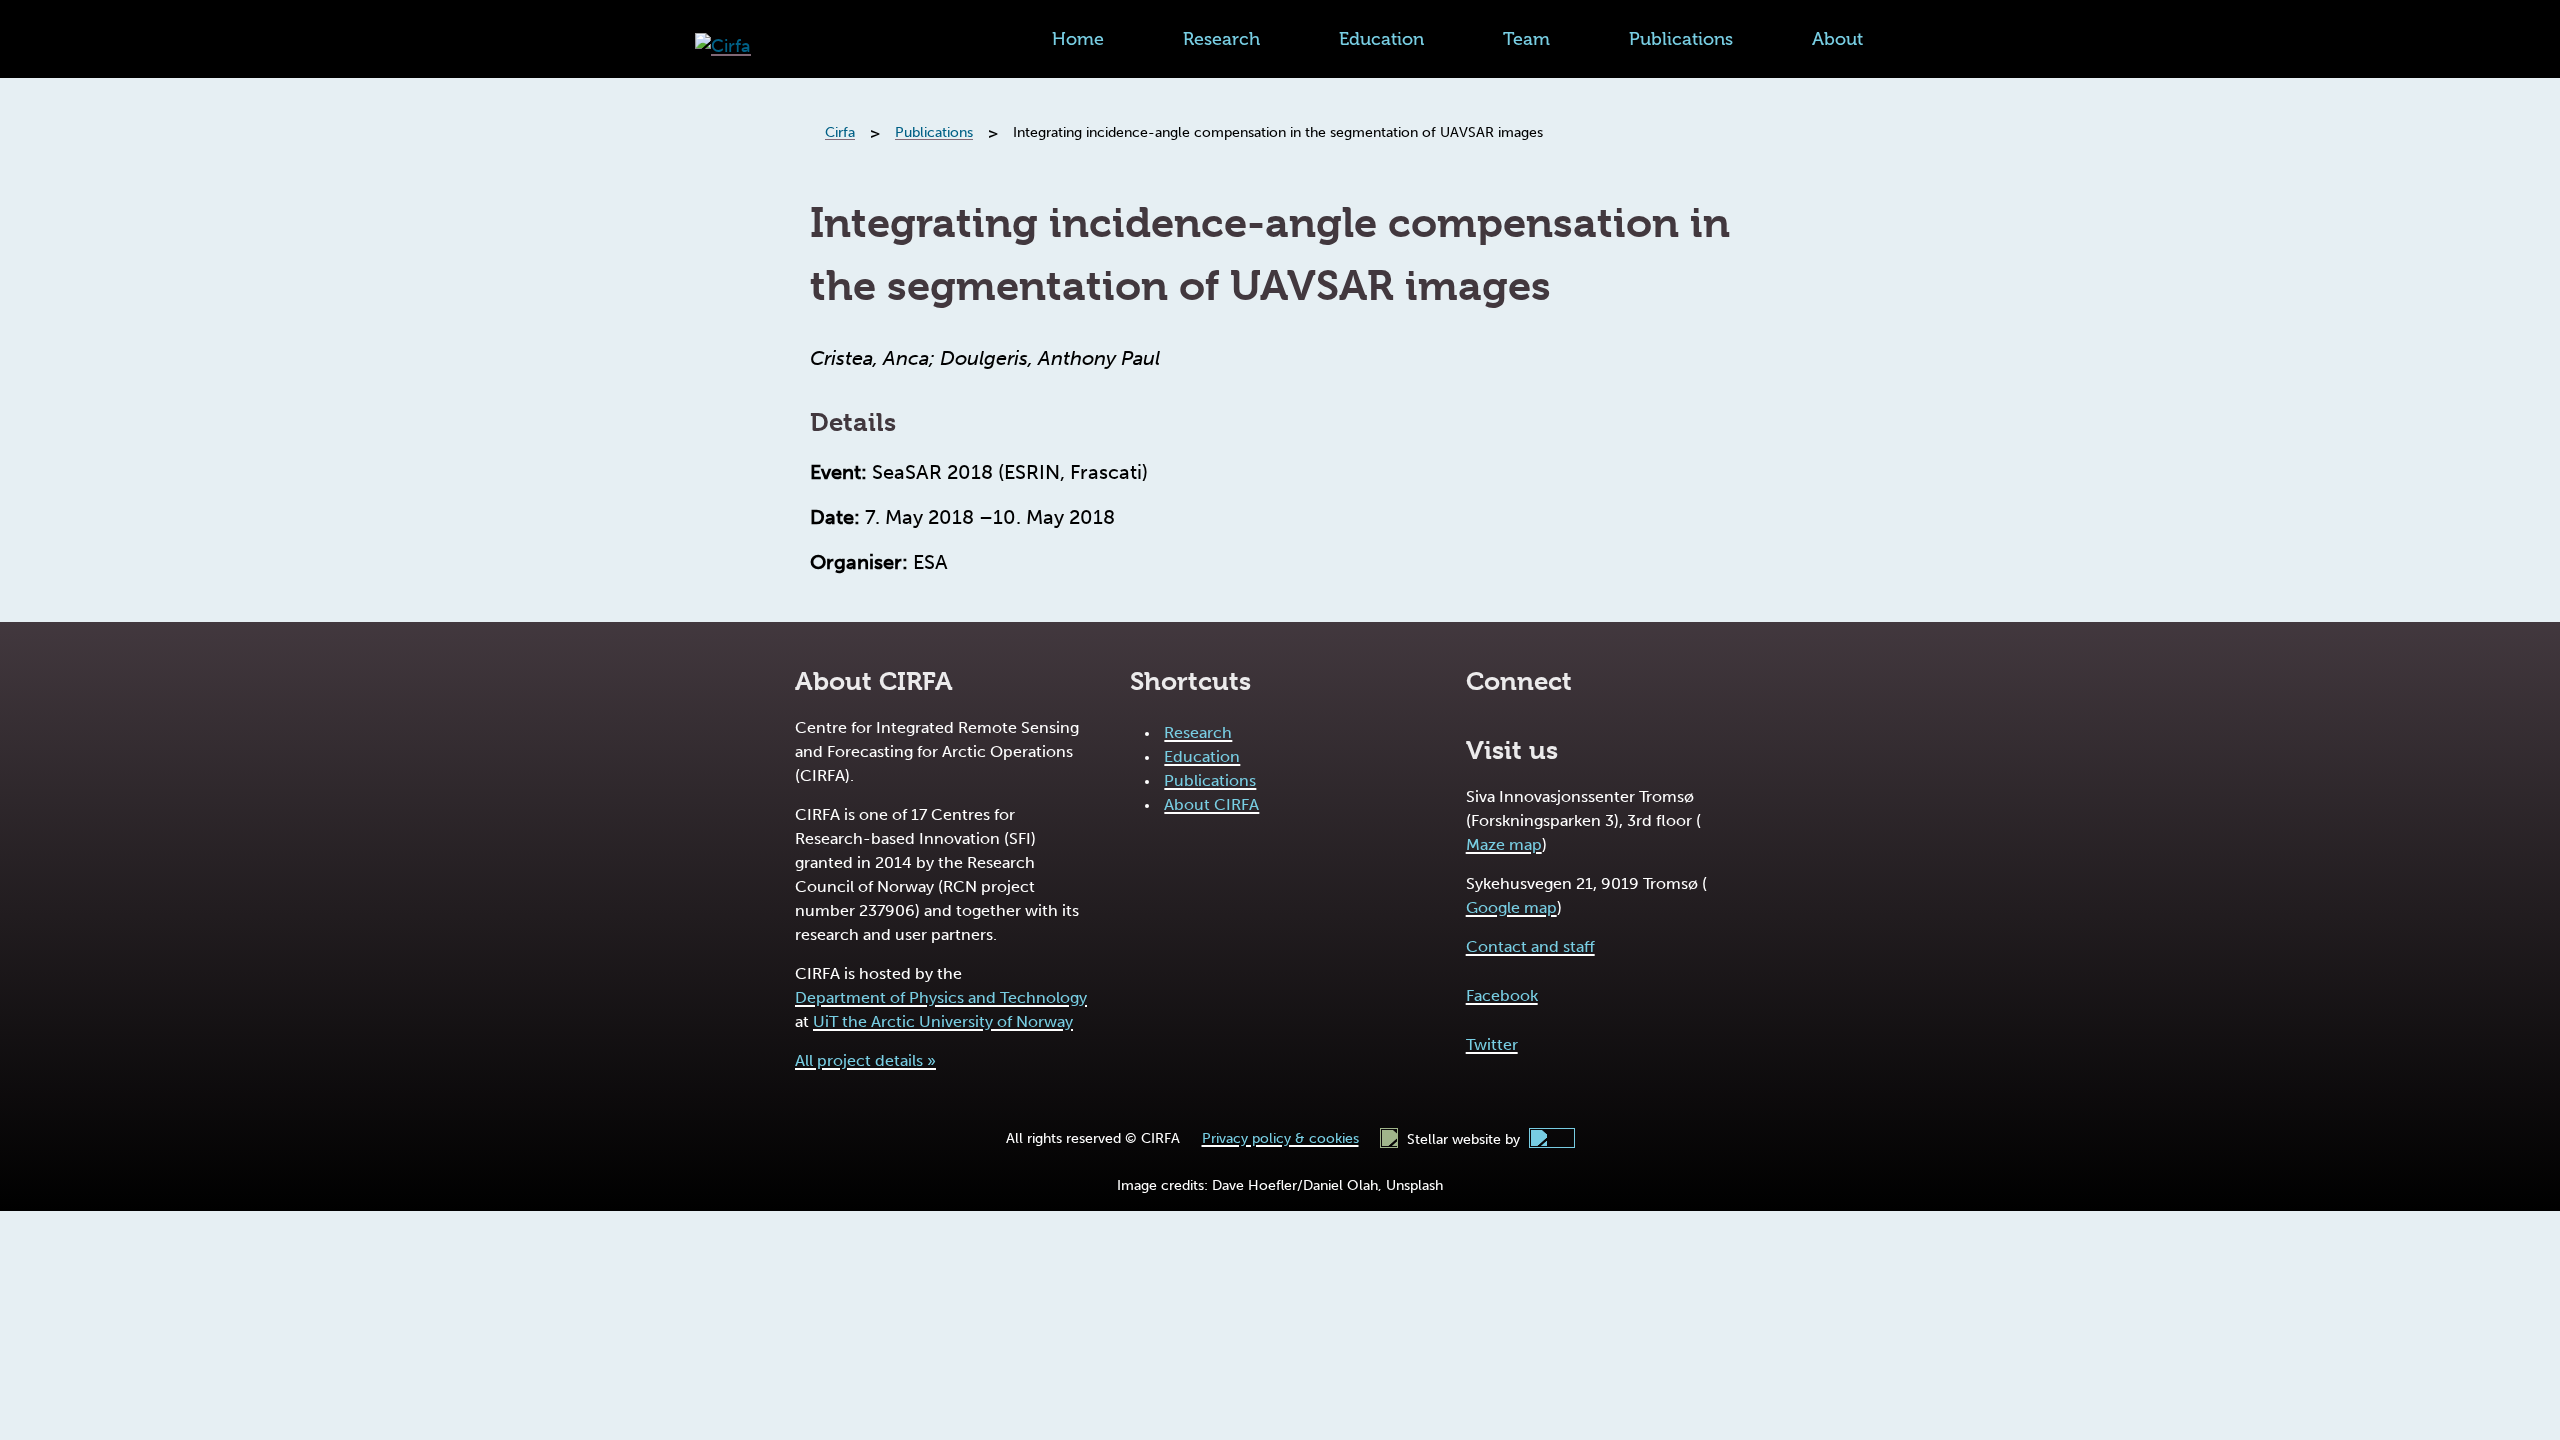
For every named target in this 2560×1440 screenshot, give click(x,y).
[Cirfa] (723, 46)
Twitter (1492, 1044)
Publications (1681, 39)
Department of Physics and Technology (941, 997)
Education (1381, 39)
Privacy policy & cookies (1280, 1138)
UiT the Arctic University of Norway (943, 1021)
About (1837, 39)
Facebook (1502, 995)
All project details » (865, 1060)
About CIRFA (1211, 804)
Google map (1511, 907)
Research (1221, 39)
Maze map (1504, 844)
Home (1078, 39)
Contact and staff (1530, 946)
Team (1526, 39)
